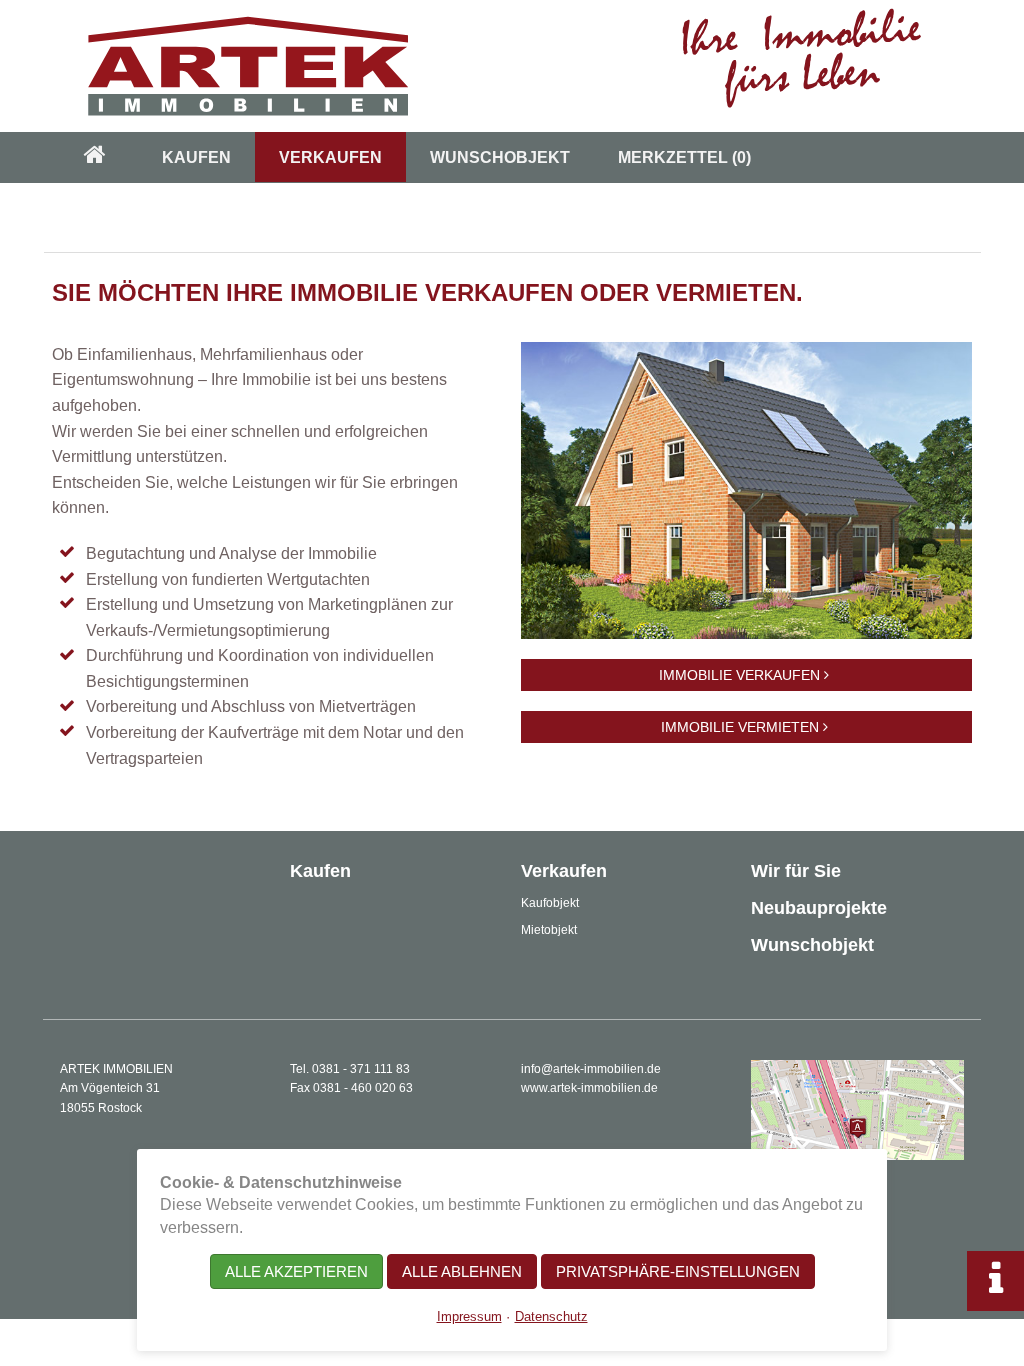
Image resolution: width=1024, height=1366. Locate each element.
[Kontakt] (857, 1109)
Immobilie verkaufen (741, 675)
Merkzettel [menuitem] (684, 157)
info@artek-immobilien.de (591, 1069)
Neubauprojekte (819, 908)
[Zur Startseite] (512, 66)
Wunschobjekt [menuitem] (500, 157)
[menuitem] (95, 157)
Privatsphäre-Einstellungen (678, 1271)
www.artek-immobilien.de (589, 1088)
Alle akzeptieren (296, 1271)
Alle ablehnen (462, 1271)
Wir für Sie (796, 871)
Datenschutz (551, 1316)
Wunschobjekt (812, 945)
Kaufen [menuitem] (196, 157)
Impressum (469, 1316)
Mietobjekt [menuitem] (549, 930)
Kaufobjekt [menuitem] (550, 903)
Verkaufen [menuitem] (330, 157)
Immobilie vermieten (742, 727)
